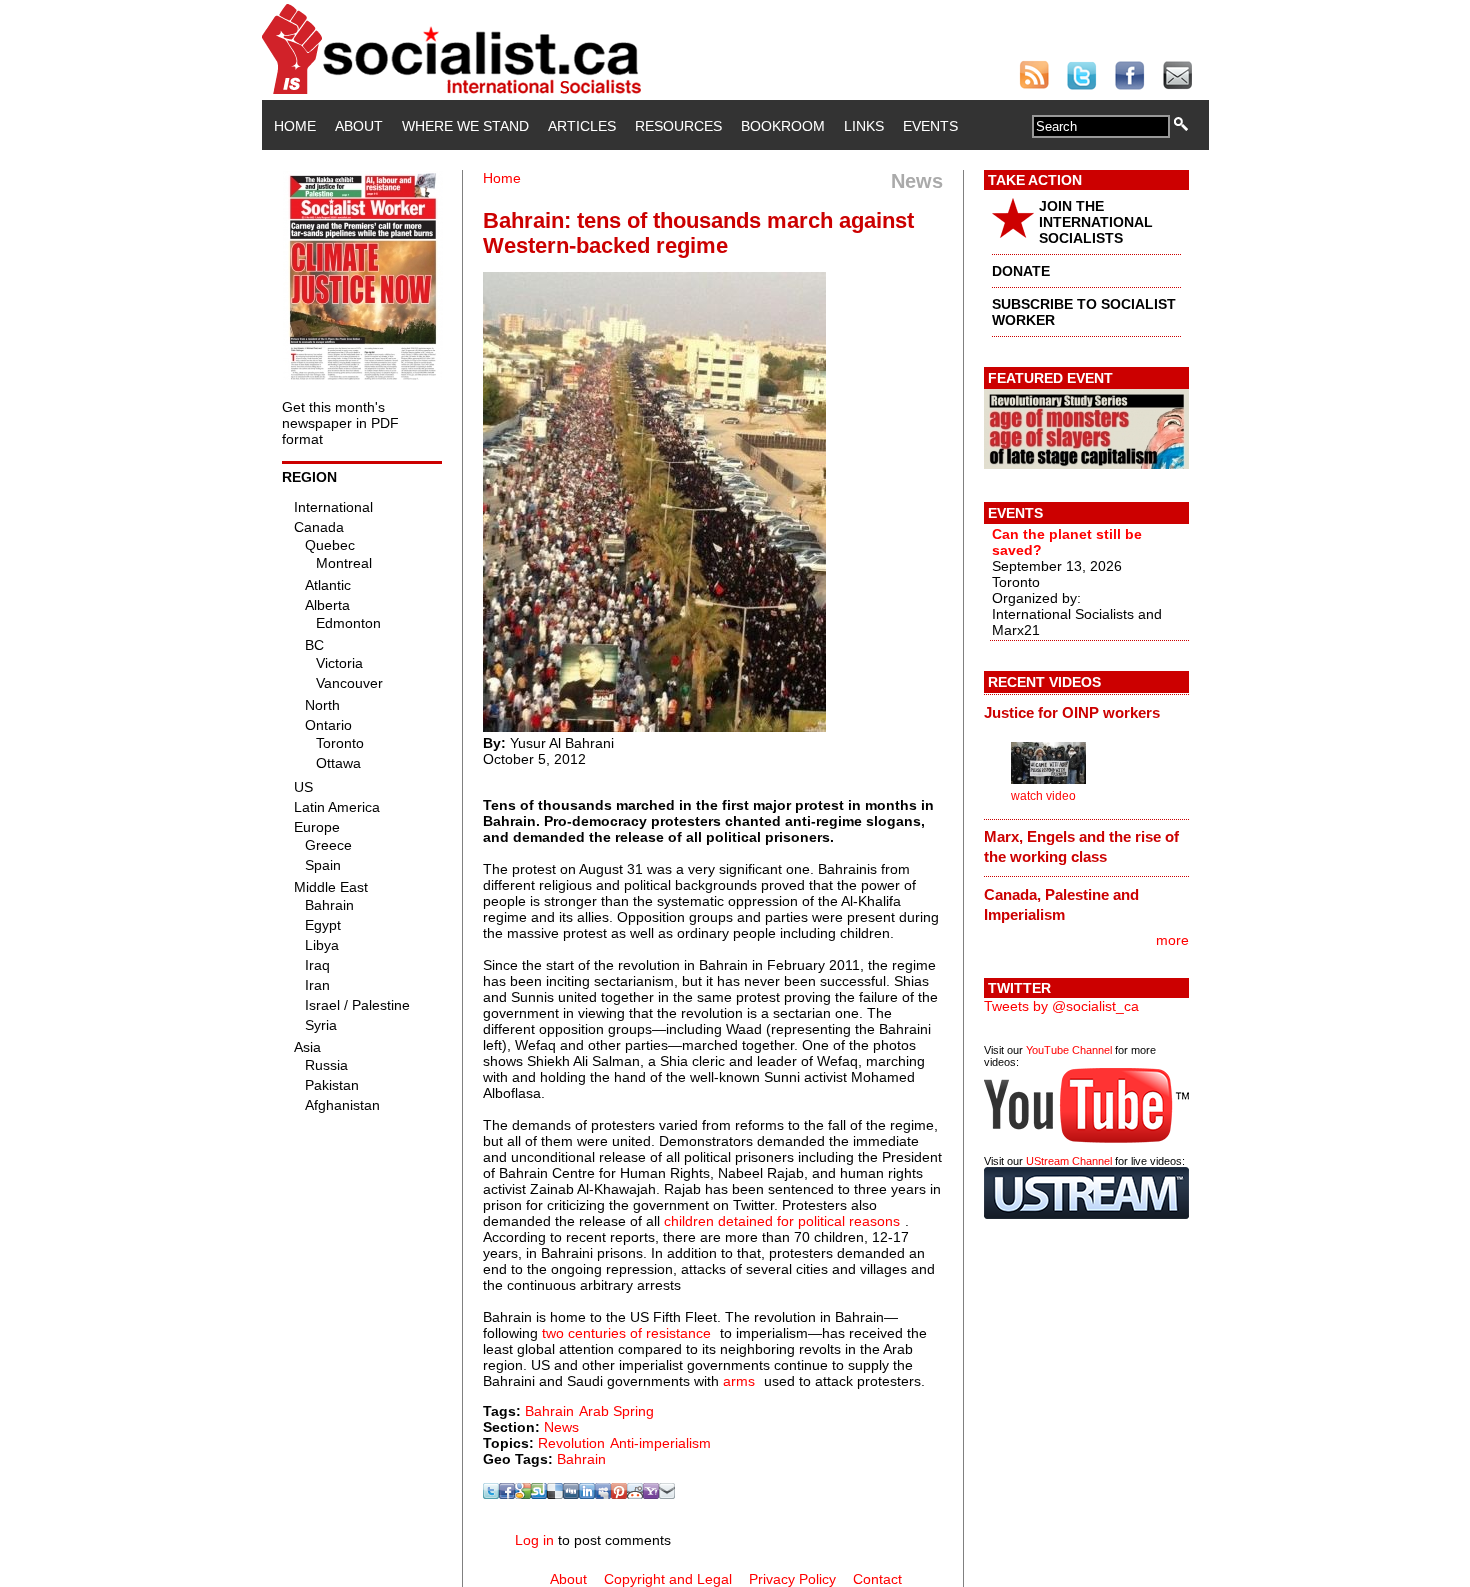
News (561, 1427)
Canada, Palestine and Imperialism (1061, 904)
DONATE (1021, 271)
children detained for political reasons (782, 1221)
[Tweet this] (491, 1494)
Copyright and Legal (668, 1579)
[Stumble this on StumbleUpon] (539, 1494)
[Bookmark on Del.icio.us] (555, 1494)
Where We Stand (465, 126)
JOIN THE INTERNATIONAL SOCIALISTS (1096, 222)
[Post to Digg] (571, 1494)
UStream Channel (1069, 1161)
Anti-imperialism (660, 1443)
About (359, 126)
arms (739, 1381)
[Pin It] (619, 1494)
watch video (1043, 796)
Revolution (571, 1443)
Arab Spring (616, 1411)
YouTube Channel (1069, 1050)
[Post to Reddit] (635, 1494)
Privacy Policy (792, 1579)
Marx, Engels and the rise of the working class (1081, 846)
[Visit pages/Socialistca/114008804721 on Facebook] (507, 1494)
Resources (678, 126)
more (1172, 940)
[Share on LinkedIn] (587, 1494)
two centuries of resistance (626, 1333)
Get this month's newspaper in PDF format (340, 423)
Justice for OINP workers (1072, 712)
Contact (877, 1579)
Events (930, 126)
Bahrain (549, 1411)
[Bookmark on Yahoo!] (651, 1494)
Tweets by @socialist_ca (1061, 1006)
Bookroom (783, 126)
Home (295, 126)
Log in (534, 1540)
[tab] (1086, 712)
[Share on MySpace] (603, 1494)
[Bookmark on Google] (523, 1494)
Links (864, 126)
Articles (582, 126)
